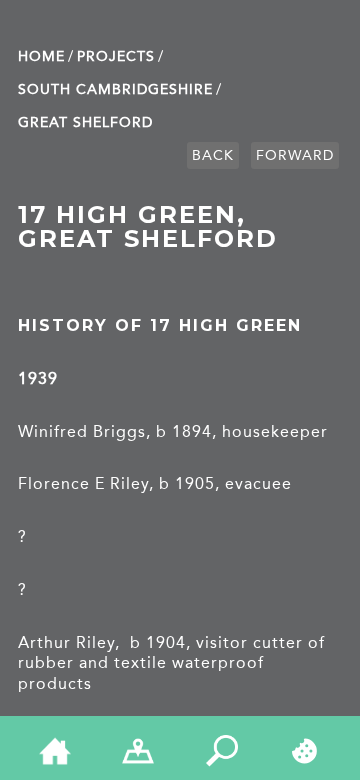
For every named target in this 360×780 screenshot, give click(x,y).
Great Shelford (85, 122)
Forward (295, 155)
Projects (116, 56)
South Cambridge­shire (115, 89)
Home (41, 56)
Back (213, 155)
